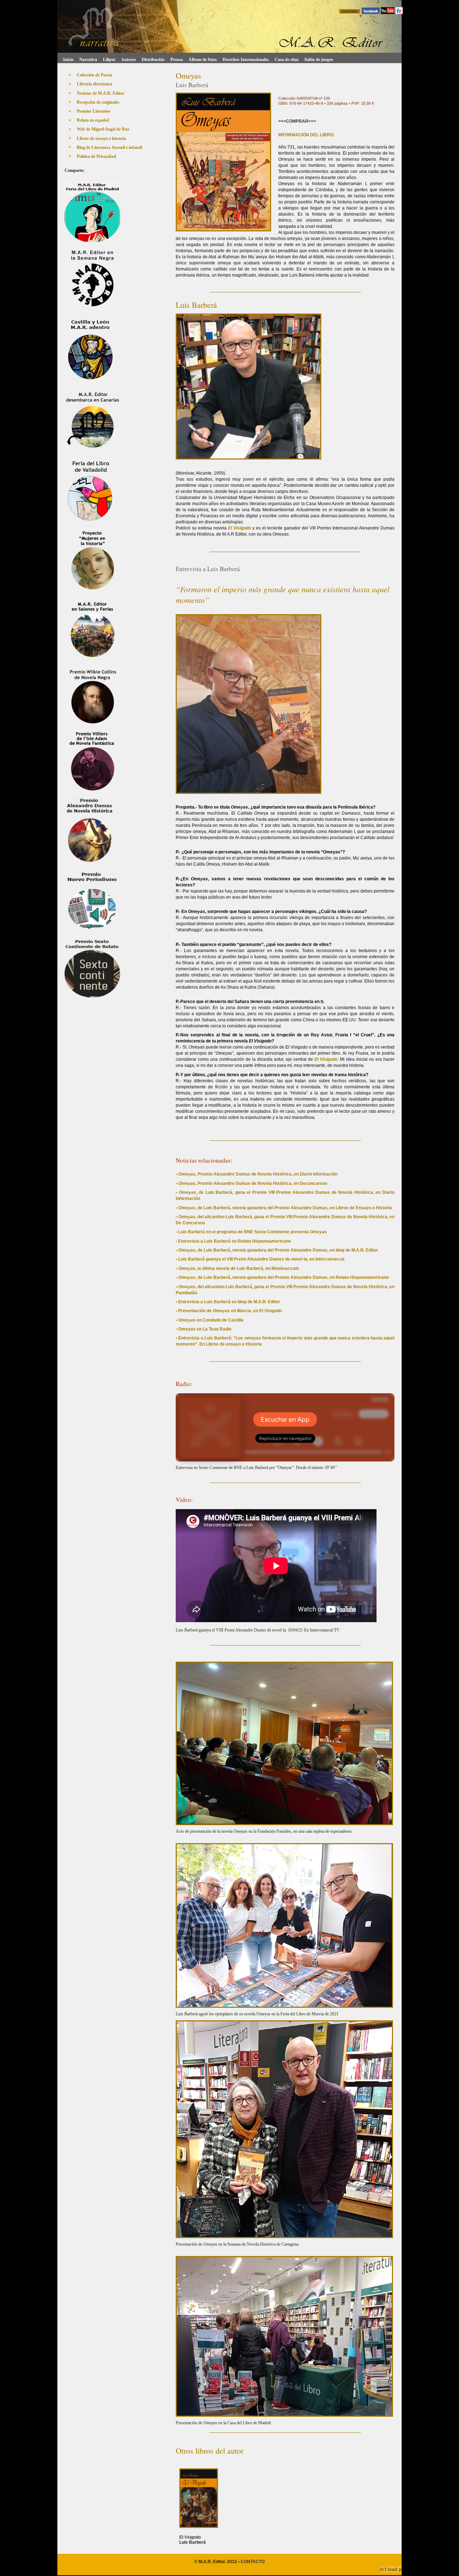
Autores (129, 59)
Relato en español (93, 120)
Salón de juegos (319, 59)
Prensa (177, 59)
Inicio (67, 59)
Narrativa (88, 59)
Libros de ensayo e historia (101, 138)
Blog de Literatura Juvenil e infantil (109, 147)
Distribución (153, 59)
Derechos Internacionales (246, 59)
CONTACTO (253, 2562)
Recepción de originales (98, 102)
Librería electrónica (94, 84)
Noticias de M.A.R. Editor (101, 93)
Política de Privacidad (96, 156)
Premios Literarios (94, 111)
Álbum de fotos (203, 59)
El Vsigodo (190, 2537)
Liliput (109, 59)
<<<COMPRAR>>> (297, 121)
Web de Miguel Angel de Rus (103, 129)
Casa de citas (287, 59)
